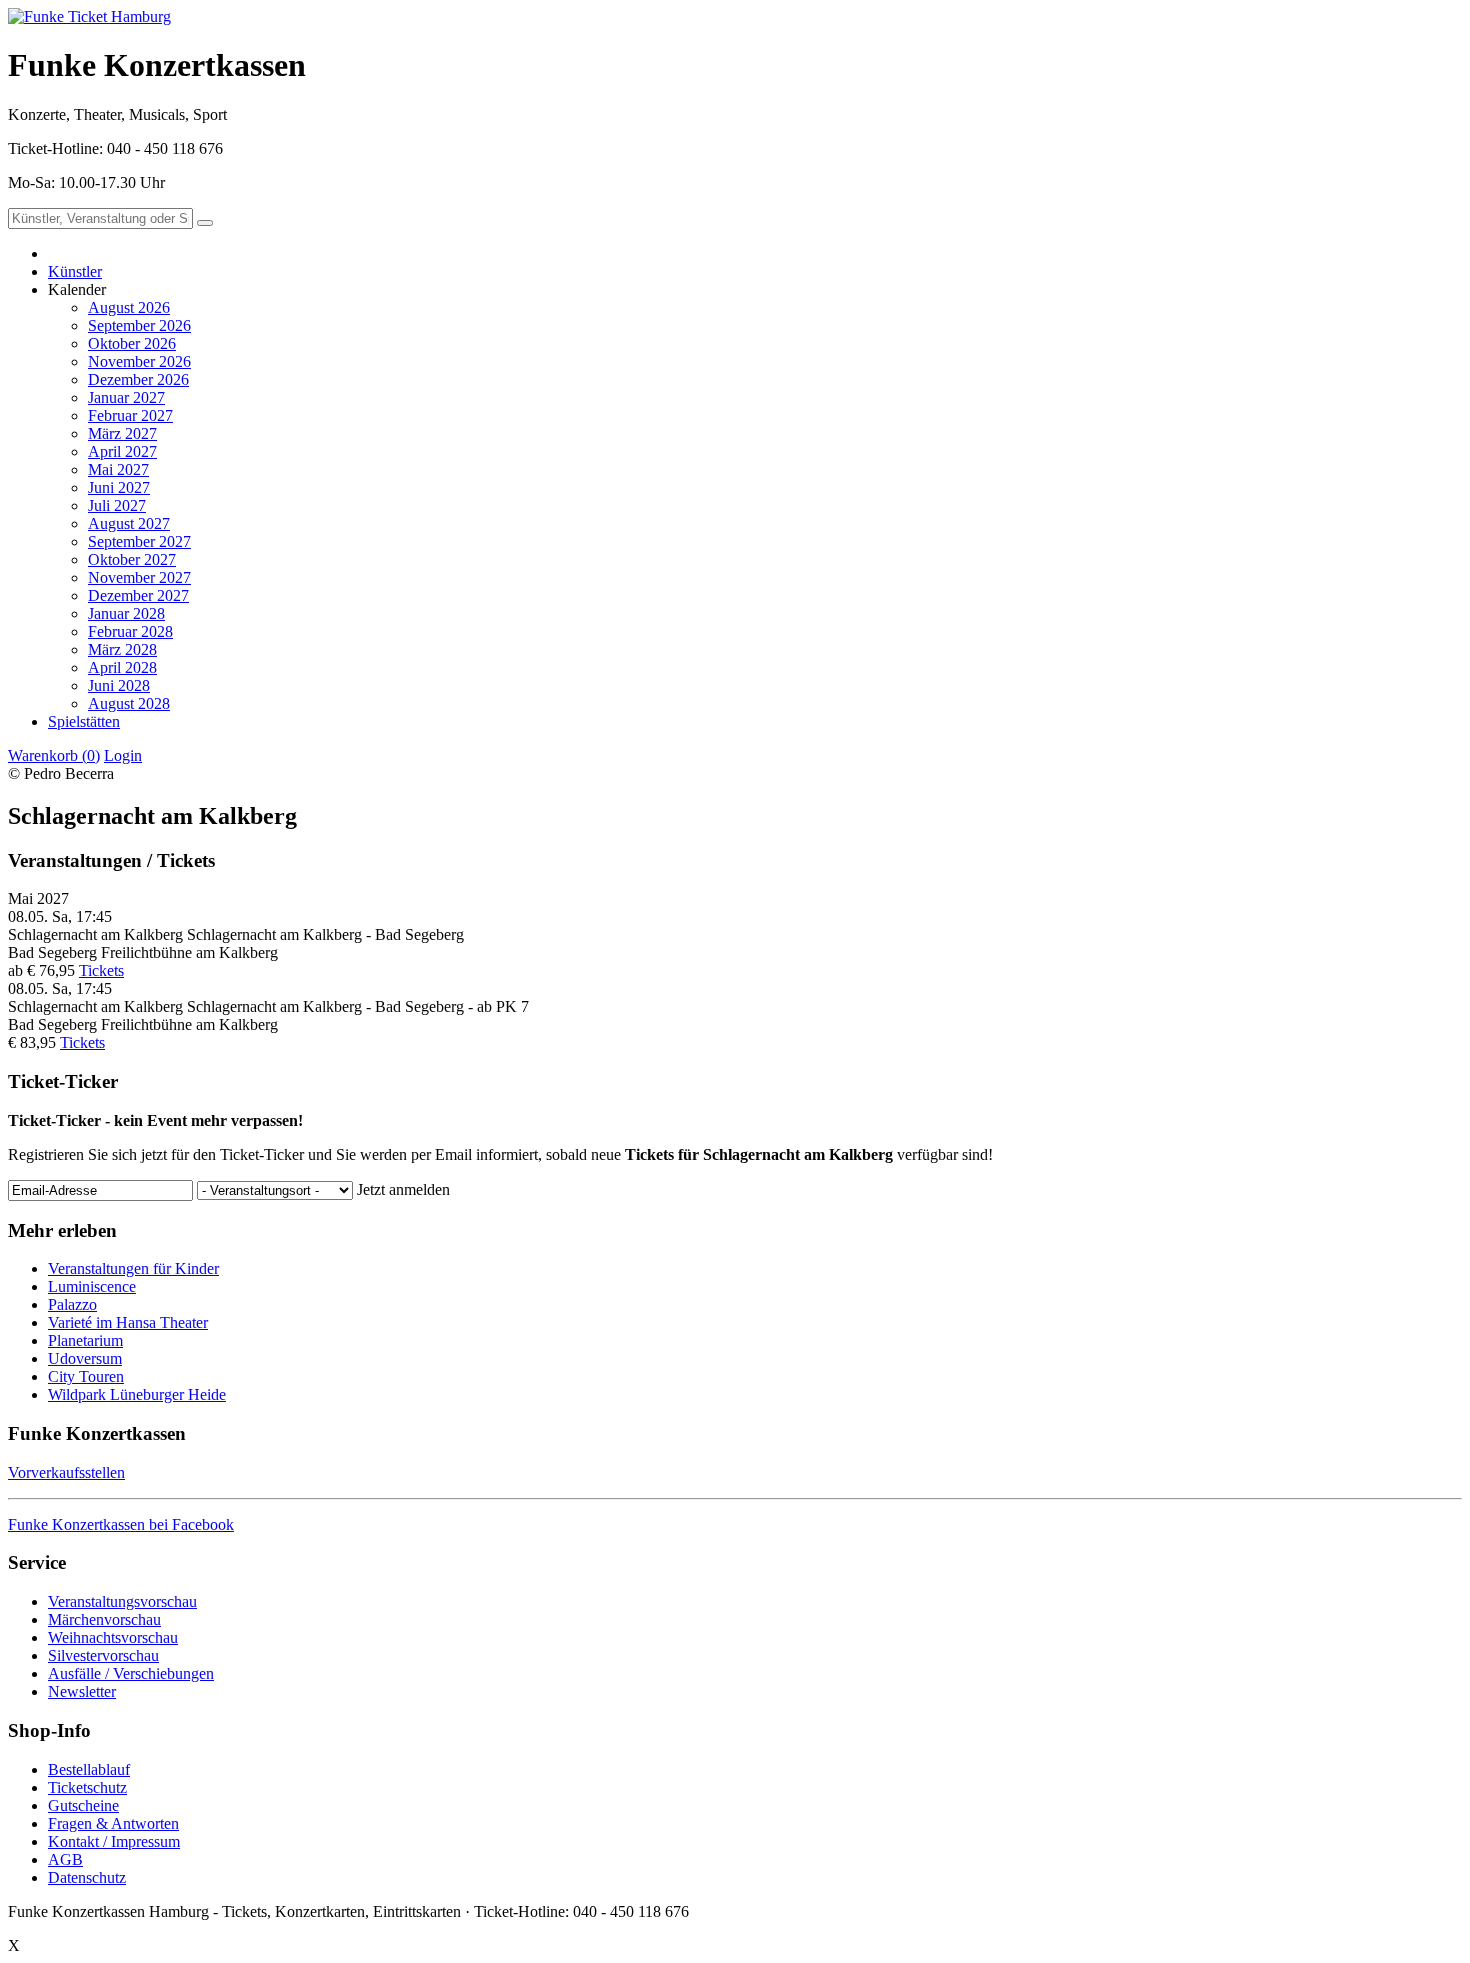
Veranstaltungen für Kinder (133, 1268)
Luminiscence (92, 1286)
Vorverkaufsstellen (66, 1472)
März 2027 (122, 433)
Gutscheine (83, 1805)
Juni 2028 (119, 685)
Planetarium (85, 1340)
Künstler (75, 271)
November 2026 (139, 361)
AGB (65, 1859)
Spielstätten (84, 721)
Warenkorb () (54, 755)
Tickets (101, 970)
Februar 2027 (130, 415)
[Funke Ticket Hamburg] (89, 16)
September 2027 (139, 541)
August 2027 (129, 523)
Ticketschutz (87, 1787)
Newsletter (82, 1691)
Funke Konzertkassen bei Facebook (121, 1524)
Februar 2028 (130, 631)
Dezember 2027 (138, 595)
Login (123, 755)
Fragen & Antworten (113, 1823)
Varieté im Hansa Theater (128, 1322)
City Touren (86, 1376)
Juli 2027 (117, 505)
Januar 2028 (126, 613)
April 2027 (122, 451)
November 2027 (139, 577)
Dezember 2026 (138, 379)
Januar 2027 (126, 397)
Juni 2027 (119, 487)
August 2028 (129, 703)
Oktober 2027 (132, 559)
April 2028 (122, 667)
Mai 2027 (118, 469)
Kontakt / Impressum (114, 1841)
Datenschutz (87, 1877)
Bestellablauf (89, 1769)
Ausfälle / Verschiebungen (131, 1673)
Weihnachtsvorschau (113, 1637)
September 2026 (139, 325)
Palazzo (72, 1304)
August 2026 (129, 307)
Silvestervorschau (103, 1655)
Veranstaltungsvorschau (122, 1601)
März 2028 (122, 649)
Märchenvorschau (104, 1619)
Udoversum (85, 1358)
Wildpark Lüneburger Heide (137, 1394)
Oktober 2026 (132, 343)
